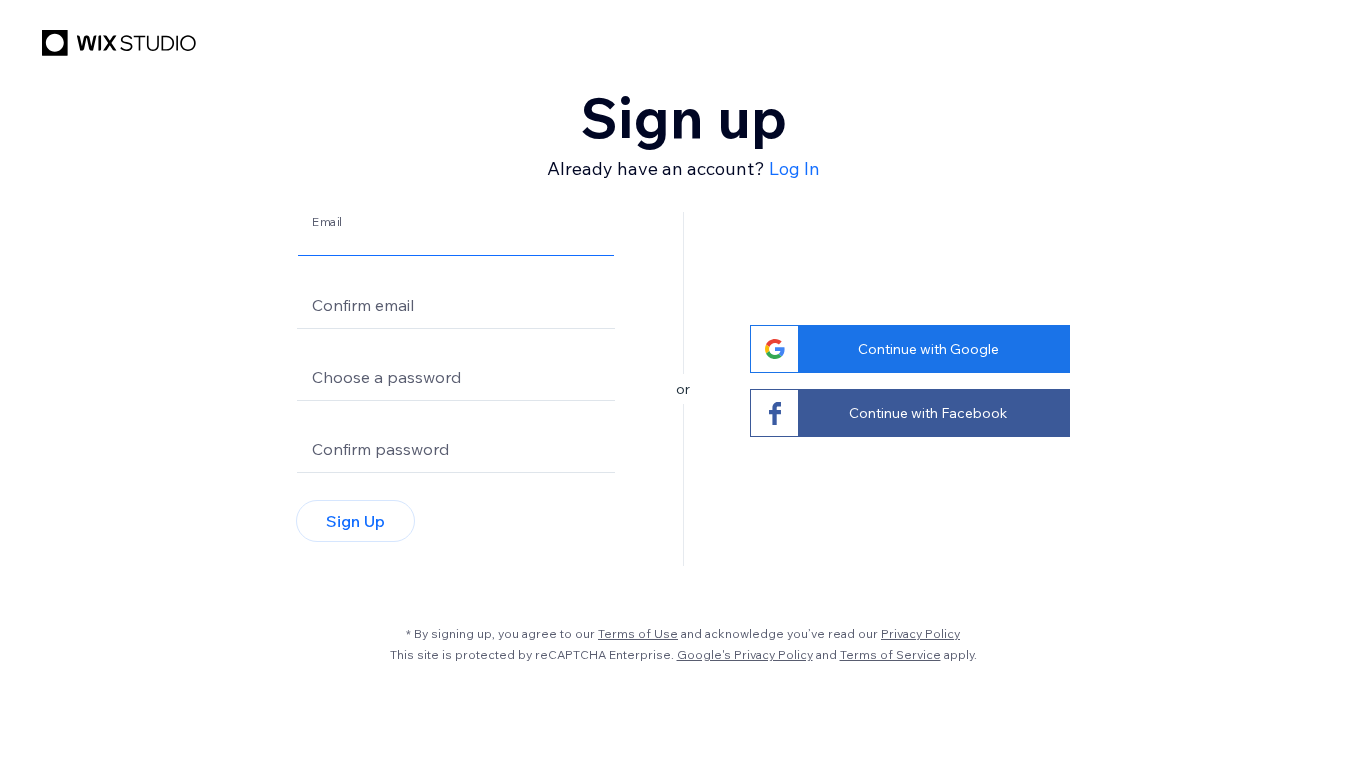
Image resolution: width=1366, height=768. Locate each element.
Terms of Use (638, 633)
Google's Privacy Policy (745, 654)
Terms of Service (890, 654)
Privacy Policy (920, 633)
